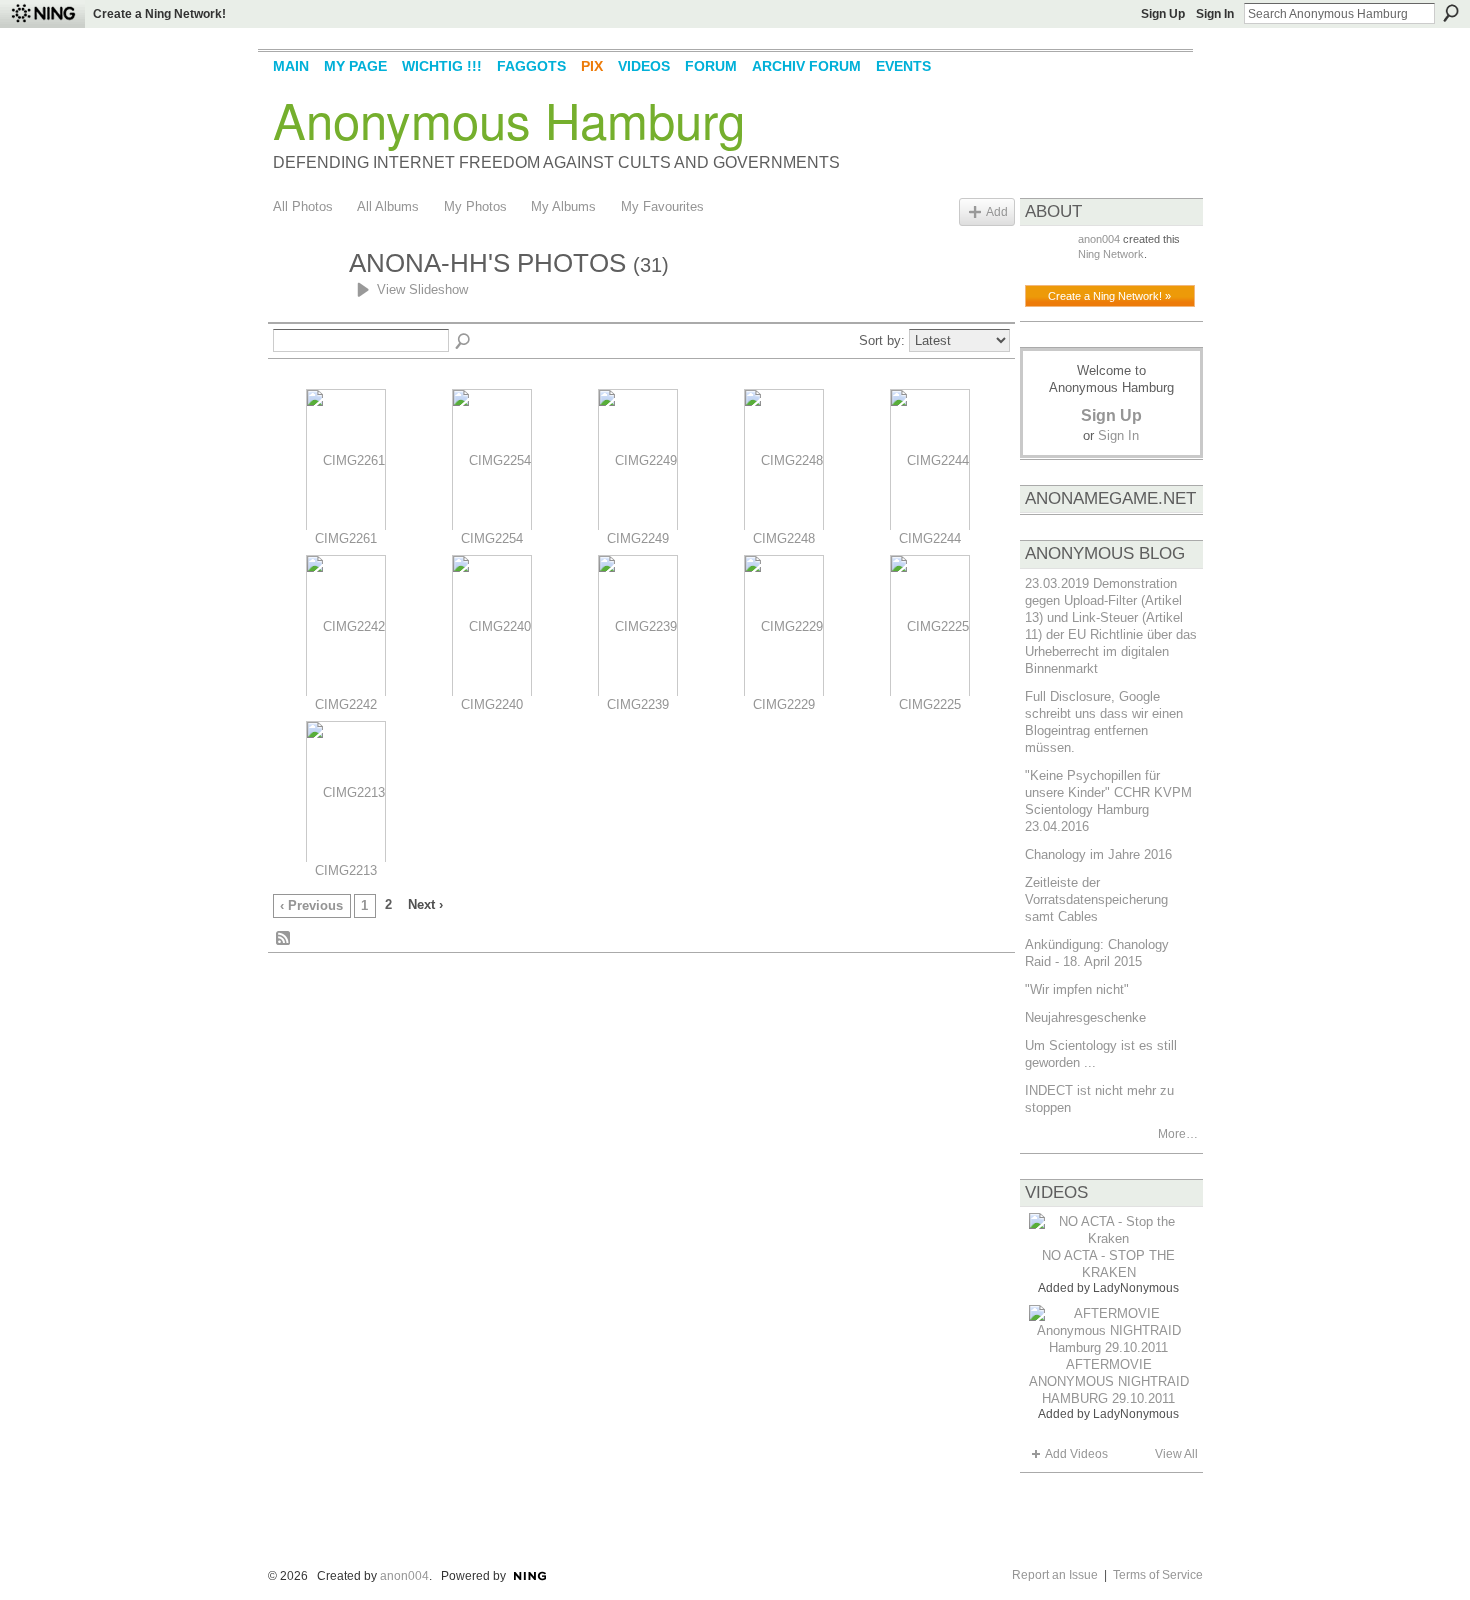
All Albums (388, 206)
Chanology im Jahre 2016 (1098, 854)
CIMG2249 (638, 538)
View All (1176, 1454)
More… (1178, 1134)
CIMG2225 (930, 704)
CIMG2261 (346, 538)
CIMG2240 (492, 704)
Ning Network (1111, 254)
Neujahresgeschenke (1085, 1017)
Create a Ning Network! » (1109, 296)
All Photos (303, 206)
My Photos (475, 206)
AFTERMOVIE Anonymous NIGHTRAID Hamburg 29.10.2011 (1109, 1381)
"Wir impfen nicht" (1077, 989)
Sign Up (1163, 14)
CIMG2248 (784, 538)
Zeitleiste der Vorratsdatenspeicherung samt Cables (1096, 899)
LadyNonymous (1136, 1288)
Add (997, 211)
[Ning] (42, 14)
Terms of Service (1158, 1575)
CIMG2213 (346, 870)
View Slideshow (422, 289)
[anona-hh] (305, 300)
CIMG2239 (638, 704)
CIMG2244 (930, 538)
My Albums (563, 206)
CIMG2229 (784, 704)
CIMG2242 (346, 704)
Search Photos (464, 342)
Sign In (1215, 14)
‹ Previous (311, 905)
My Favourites (662, 206)
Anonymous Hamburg (509, 119)
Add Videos (1076, 1454)
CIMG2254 (492, 538)
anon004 (1099, 239)
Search (1451, 13)
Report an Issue (1055, 1575)
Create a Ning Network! (159, 14)
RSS (284, 939)
